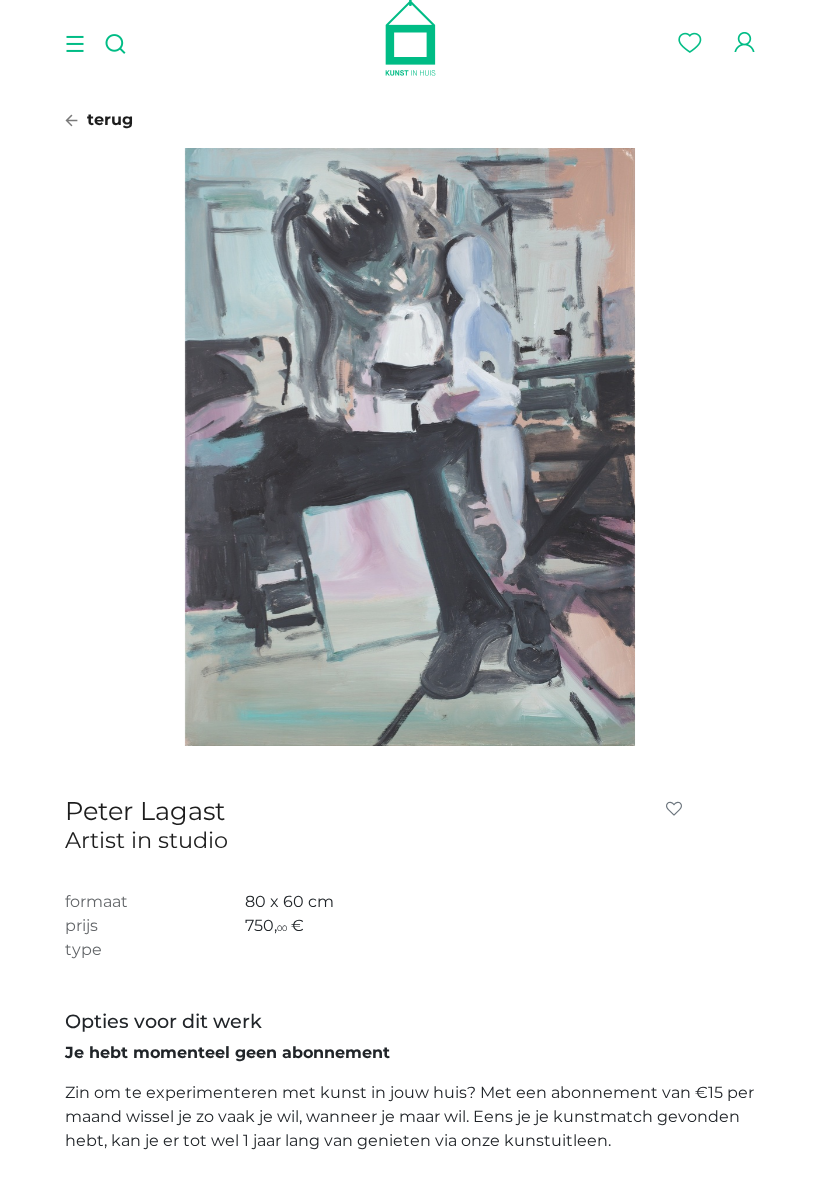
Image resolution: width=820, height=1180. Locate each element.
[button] (678, 809)
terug (107, 119)
